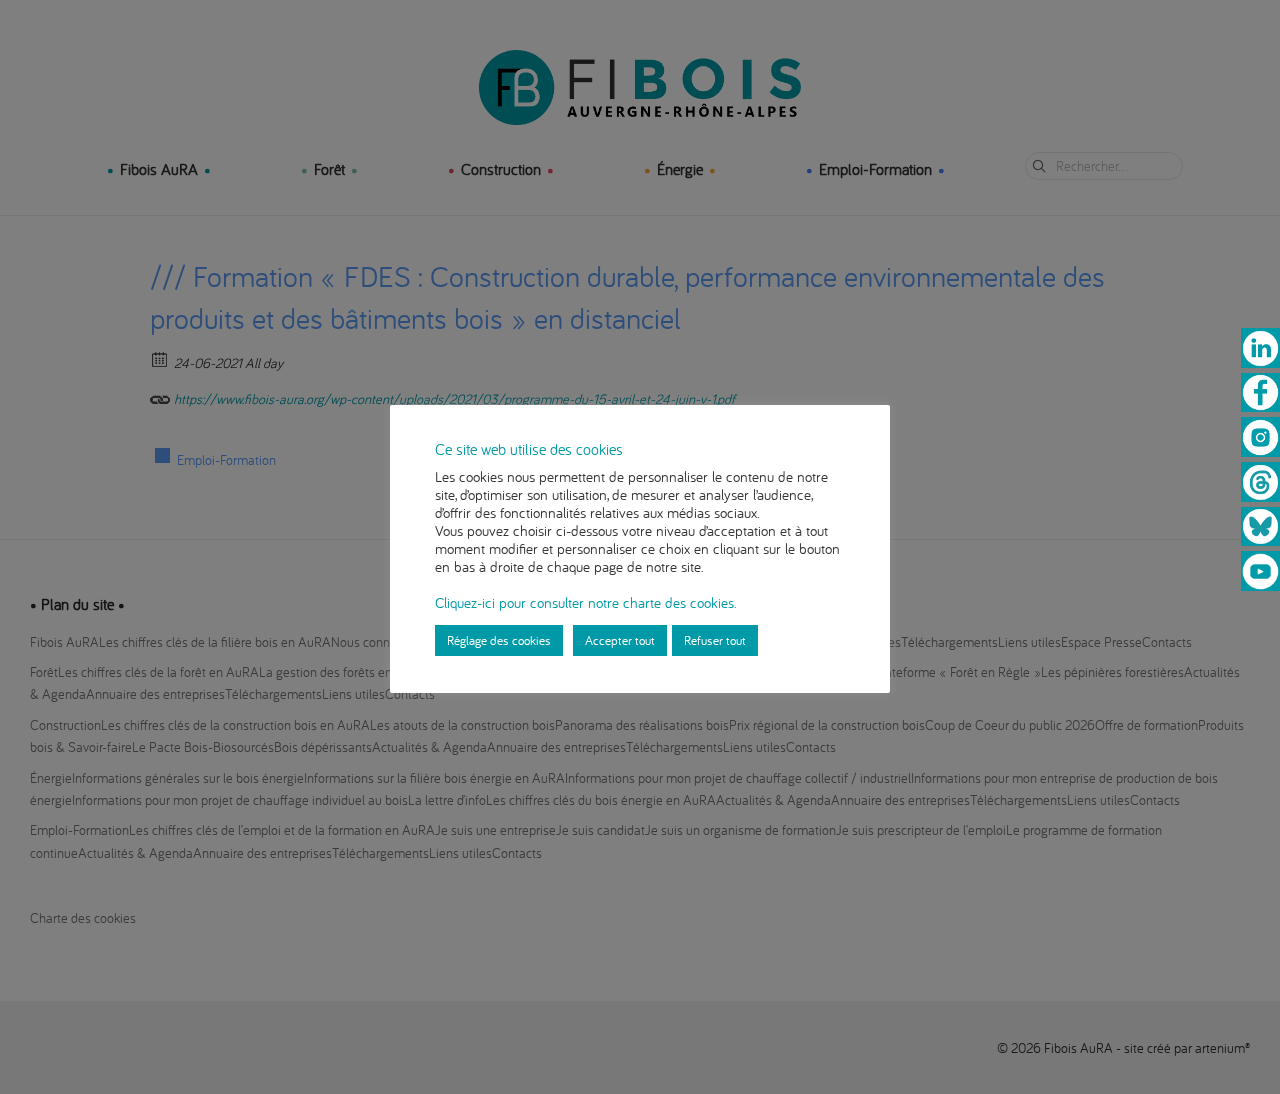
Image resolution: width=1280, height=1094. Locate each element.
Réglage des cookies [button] (499, 640)
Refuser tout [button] (715, 640)
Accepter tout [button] (620, 640)
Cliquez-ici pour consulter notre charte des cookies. (585, 602)
